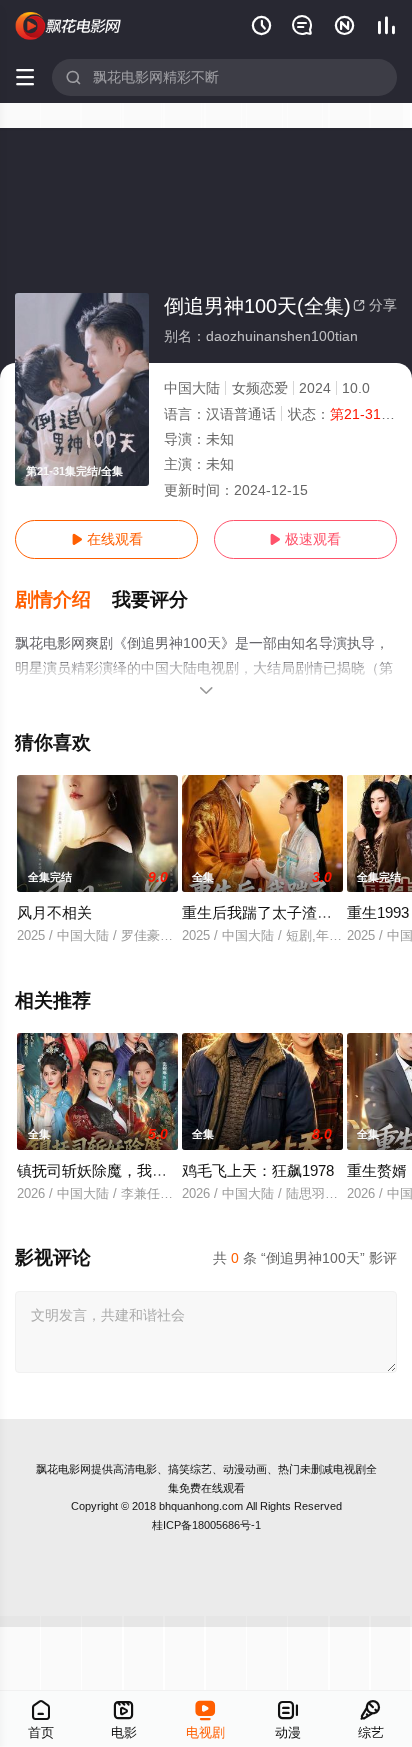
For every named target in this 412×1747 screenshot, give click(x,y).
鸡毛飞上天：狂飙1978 (258, 1170)
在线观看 (107, 539)
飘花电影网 (63, 1469)
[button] (63, 600)
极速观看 (305, 539)
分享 (375, 305)
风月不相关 (54, 912)
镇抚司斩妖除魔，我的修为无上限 (129, 1170)
